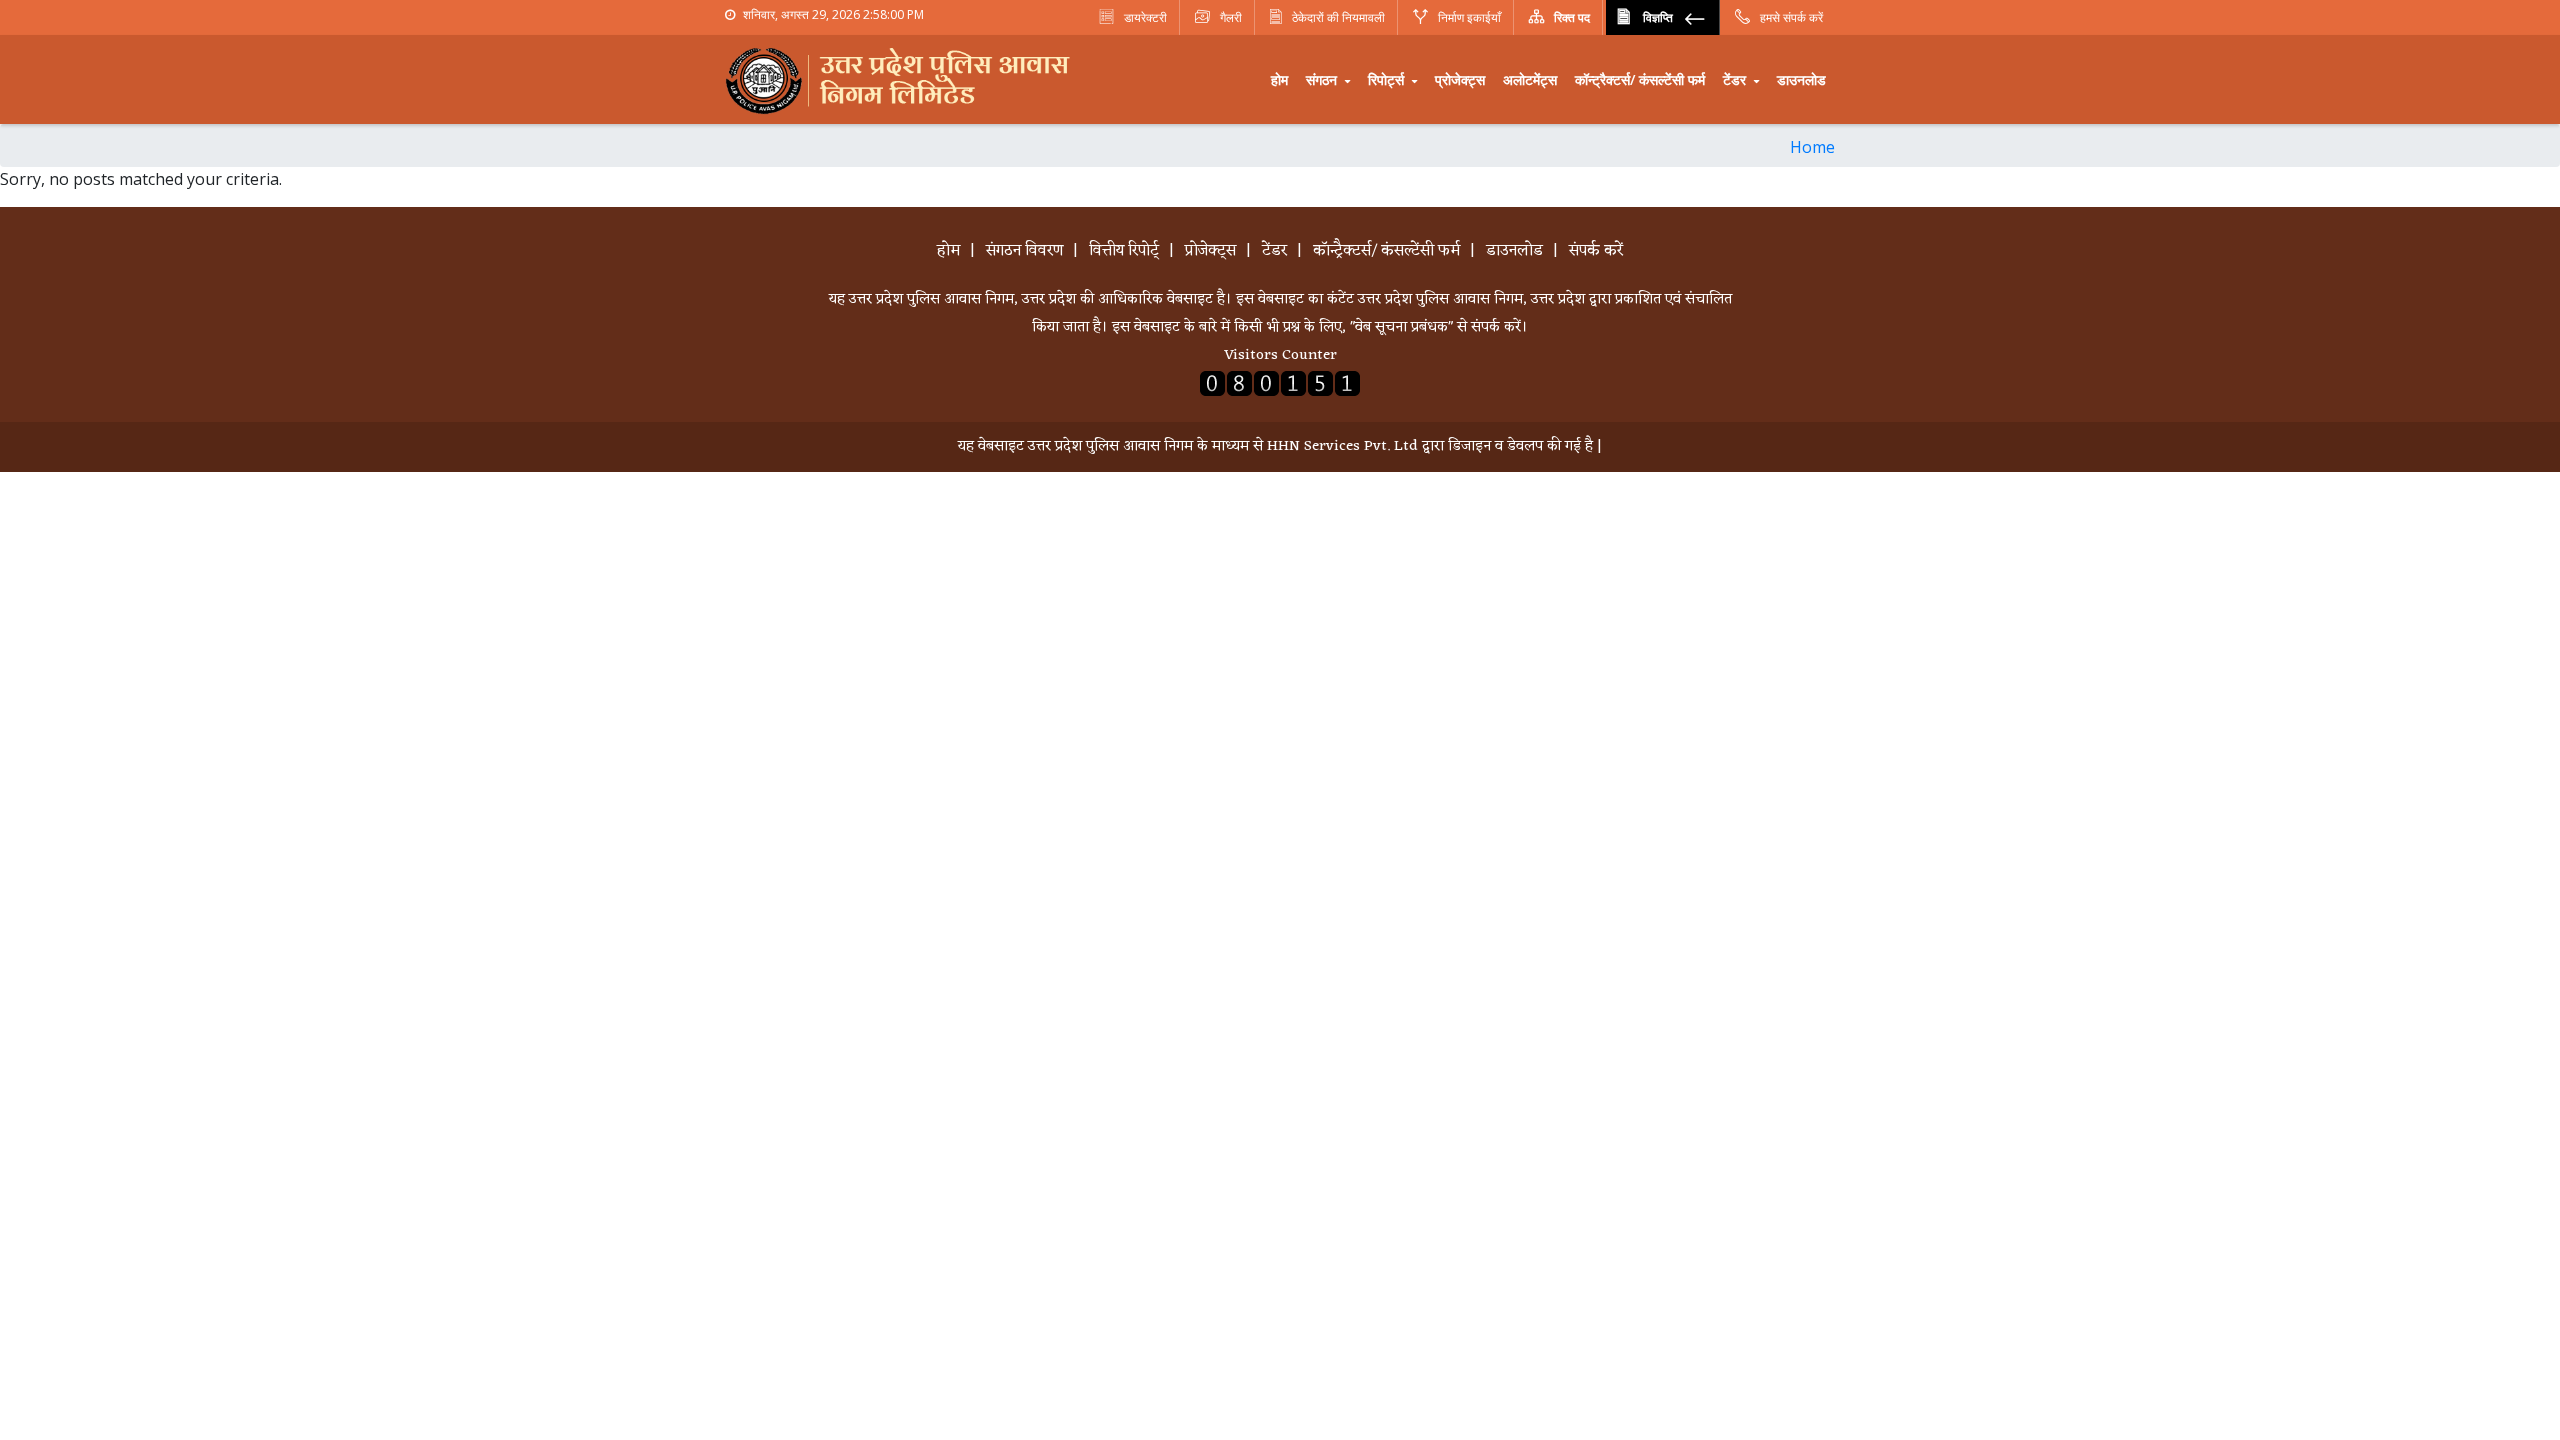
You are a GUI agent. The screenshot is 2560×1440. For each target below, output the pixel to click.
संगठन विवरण (1024, 251)
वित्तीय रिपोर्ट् (1124, 251)
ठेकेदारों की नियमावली (1338, 17)
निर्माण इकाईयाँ (1468, 17)
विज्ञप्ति (1658, 17)
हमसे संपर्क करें (1790, 17)
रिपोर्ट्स (1388, 79)
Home (1812, 147)
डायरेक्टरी (1144, 17)
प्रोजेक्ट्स (1460, 79)
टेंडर (1736, 79)
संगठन (1323, 79)
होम (1279, 79)
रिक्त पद (1570, 17)
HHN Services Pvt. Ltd (1342, 446)
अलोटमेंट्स (1530, 79)
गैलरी (1229, 17)
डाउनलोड (1801, 79)
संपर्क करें (1596, 251)
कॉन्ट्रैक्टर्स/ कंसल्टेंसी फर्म (1640, 79)
